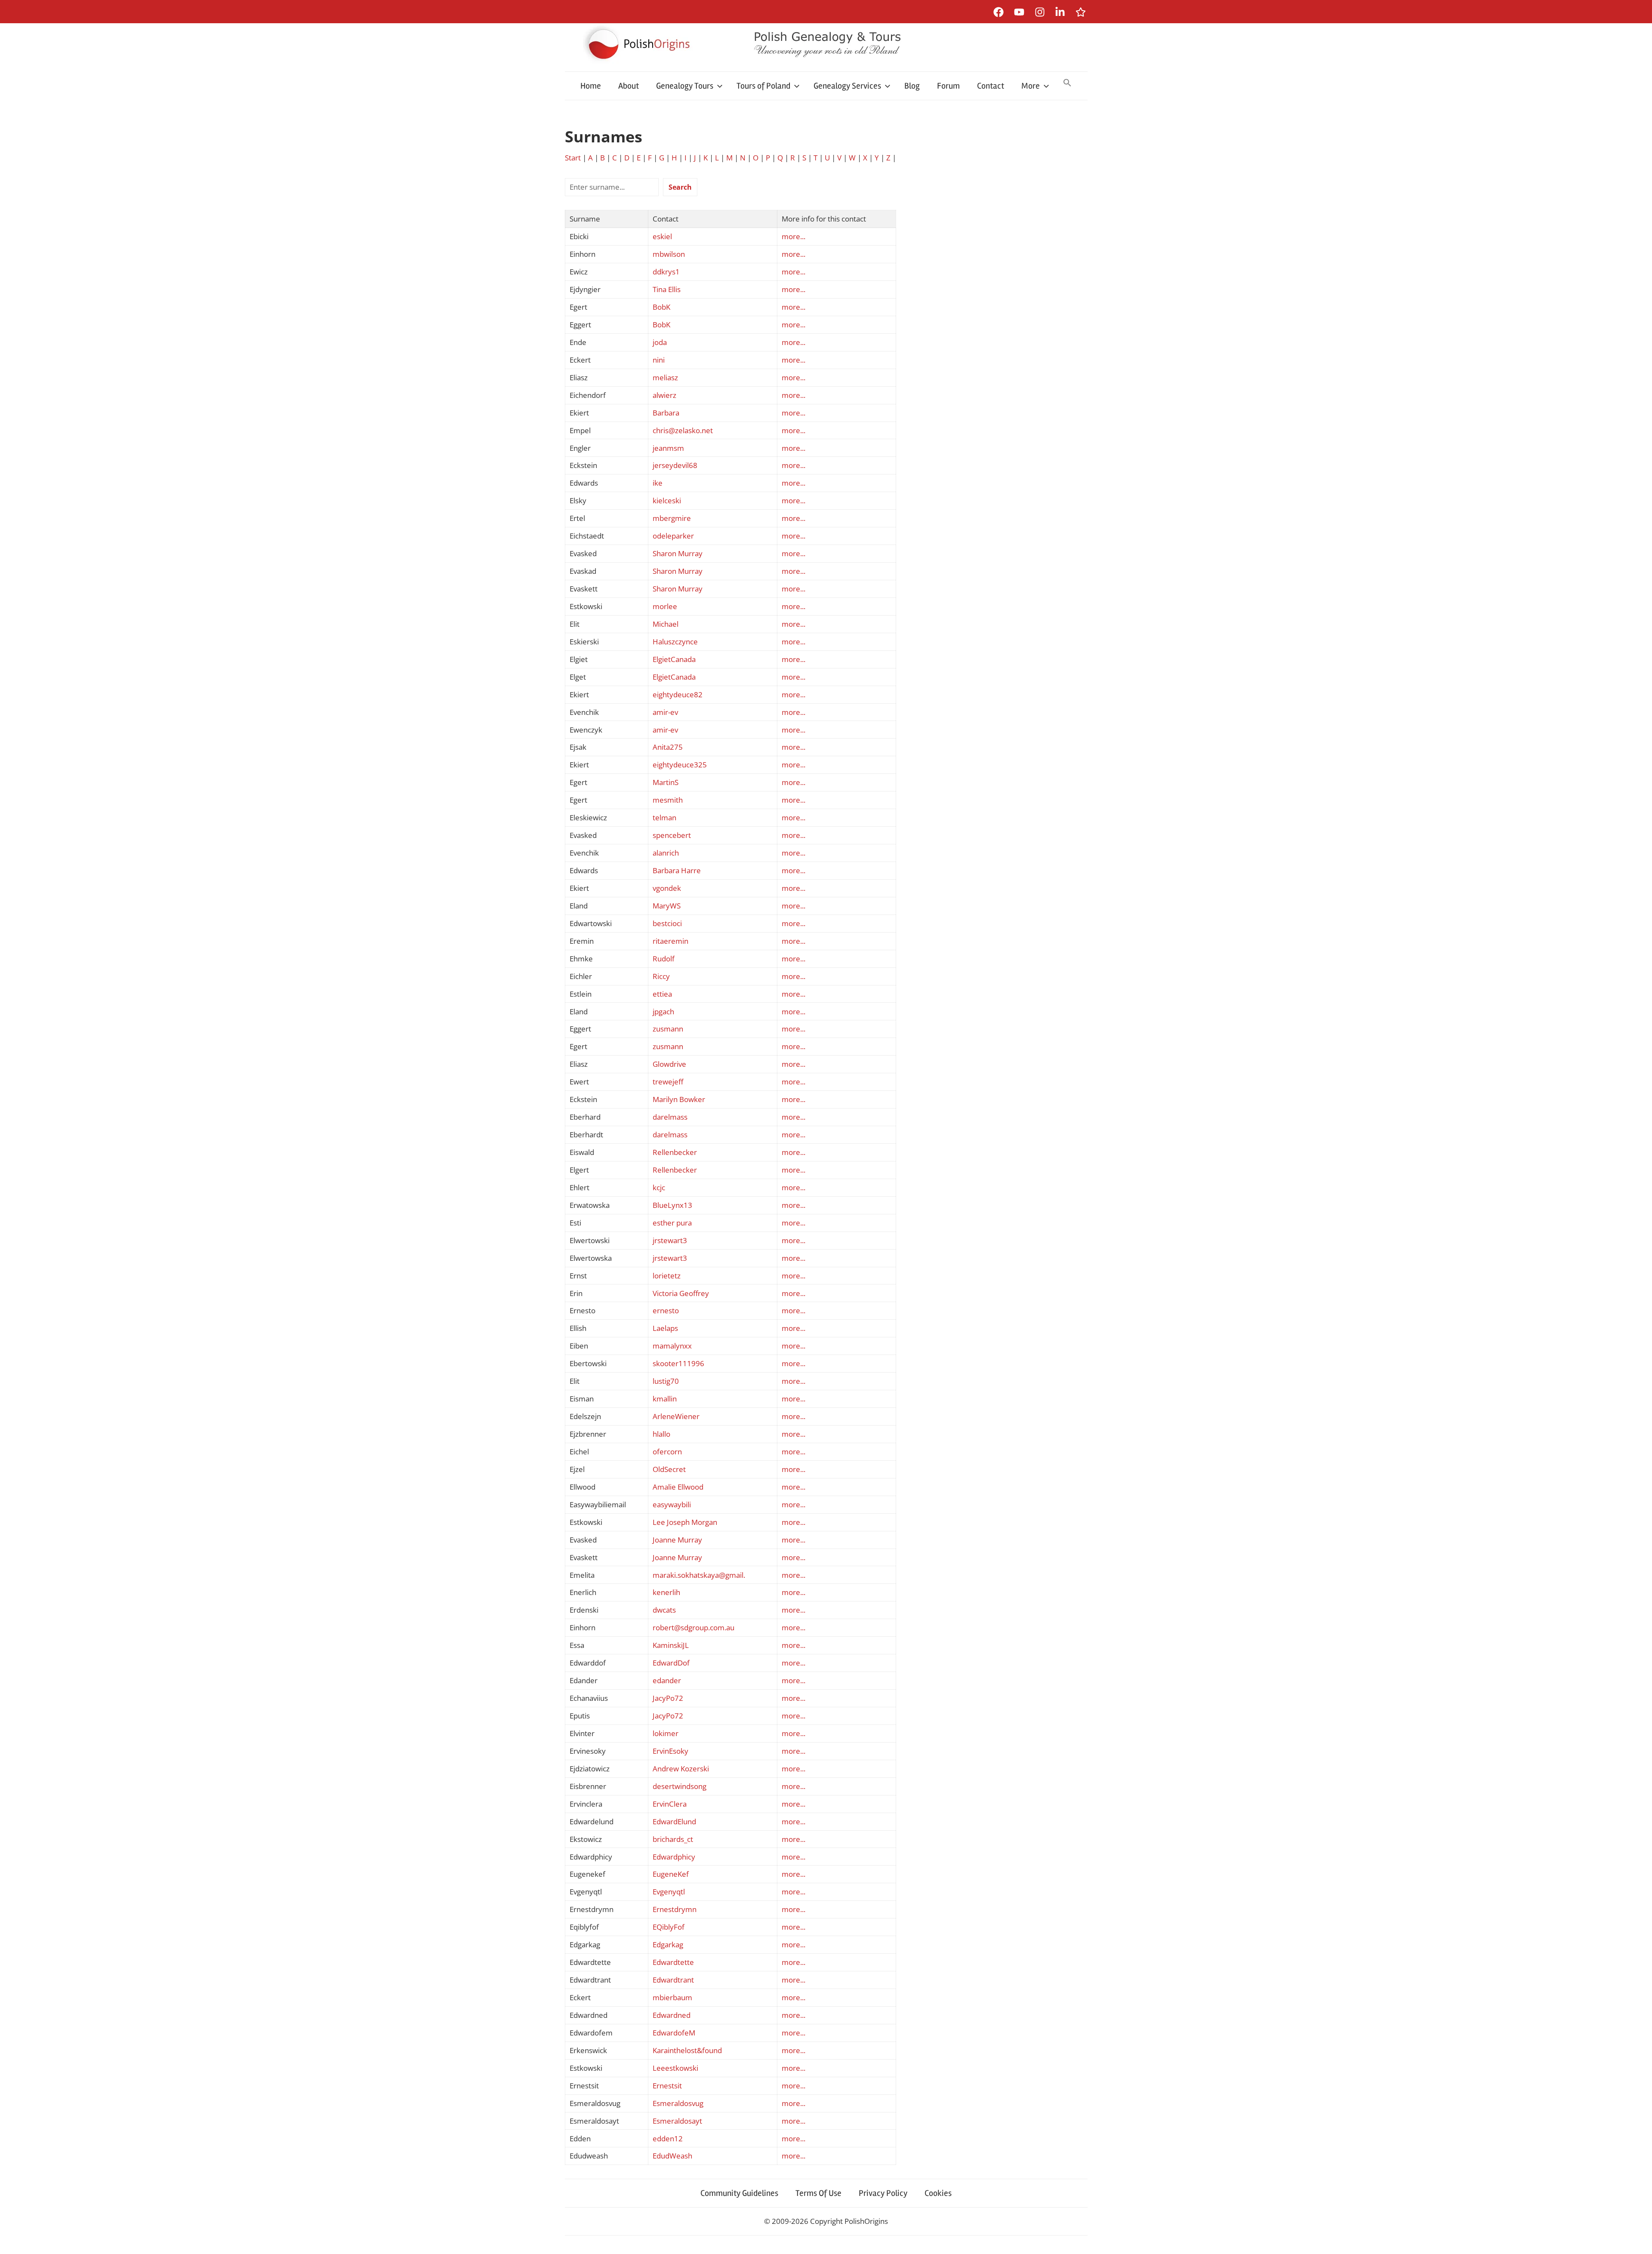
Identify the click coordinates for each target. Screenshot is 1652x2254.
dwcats (664, 1610)
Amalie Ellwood (678, 1487)
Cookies (938, 2193)
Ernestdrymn (675, 1909)
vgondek (667, 888)
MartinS (666, 782)
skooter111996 (678, 1363)
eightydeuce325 (680, 765)
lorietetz (667, 1276)
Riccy (661, 976)
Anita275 (668, 747)
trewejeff (668, 1082)
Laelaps (665, 1328)
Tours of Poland (763, 86)
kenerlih (666, 1592)
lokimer (666, 1733)
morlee (665, 606)
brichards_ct (673, 1839)
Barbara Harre (677, 870)
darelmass (670, 1117)
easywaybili (672, 1504)
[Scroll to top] (1637, 2239)
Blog (912, 86)
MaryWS (667, 906)
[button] (1067, 83)
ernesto (666, 1310)
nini (659, 360)
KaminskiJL (671, 1645)
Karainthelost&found (687, 2050)
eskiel (662, 236)
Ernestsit (667, 2086)
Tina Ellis (667, 289)
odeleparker (673, 536)
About (629, 86)
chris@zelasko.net (683, 430)
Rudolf (664, 959)
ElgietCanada (674, 659)
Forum (948, 86)
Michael (666, 624)
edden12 (668, 2139)
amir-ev (665, 712)
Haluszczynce (675, 642)
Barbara (666, 413)
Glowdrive (669, 1064)
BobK (661, 307)
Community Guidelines (739, 2193)
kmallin (665, 1399)
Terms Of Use (818, 2193)
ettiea (662, 994)
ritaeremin (670, 941)
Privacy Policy (883, 2193)
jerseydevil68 (675, 465)
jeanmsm (668, 448)
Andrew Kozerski (681, 1769)
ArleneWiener (676, 1416)
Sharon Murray (678, 553)
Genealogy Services (847, 86)
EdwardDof (671, 1663)
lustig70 (666, 1381)
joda (660, 342)
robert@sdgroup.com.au (693, 1627)
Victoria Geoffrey (681, 1293)
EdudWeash (672, 2156)
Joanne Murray (677, 1540)
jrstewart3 (670, 1240)
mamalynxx (672, 1346)
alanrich (666, 853)
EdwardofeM (674, 2033)
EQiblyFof (669, 1927)
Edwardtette (673, 1962)
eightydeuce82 (678, 694)
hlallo (661, 1434)
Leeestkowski (675, 2068)
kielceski (667, 500)
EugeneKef (671, 1874)
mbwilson (669, 254)
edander (667, 1680)
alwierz (664, 395)
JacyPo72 (668, 1698)
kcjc (659, 1187)
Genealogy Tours (685, 86)
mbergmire (672, 518)
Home (591, 86)
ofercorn (667, 1452)
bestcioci (667, 923)
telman (664, 818)
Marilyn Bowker (679, 1099)
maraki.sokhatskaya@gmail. (699, 1575)
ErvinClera (670, 1804)
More (1031, 86)
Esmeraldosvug (678, 2103)
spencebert (672, 835)
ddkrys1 (666, 272)
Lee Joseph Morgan (685, 1522)
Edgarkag (668, 1945)
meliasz (665, 377)
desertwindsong (680, 1786)
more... (794, 236)
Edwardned (672, 2015)
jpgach (663, 1012)
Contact (991, 86)
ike (658, 483)
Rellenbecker (675, 1152)
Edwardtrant (673, 1980)
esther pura (672, 1223)
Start (573, 158)
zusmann (668, 1029)
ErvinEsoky (670, 1751)
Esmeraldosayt (677, 2121)
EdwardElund (674, 1821)
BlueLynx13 (672, 1205)
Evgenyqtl (669, 1892)
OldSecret (669, 1469)
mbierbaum (672, 1997)
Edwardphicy (674, 1857)
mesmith (668, 800)
